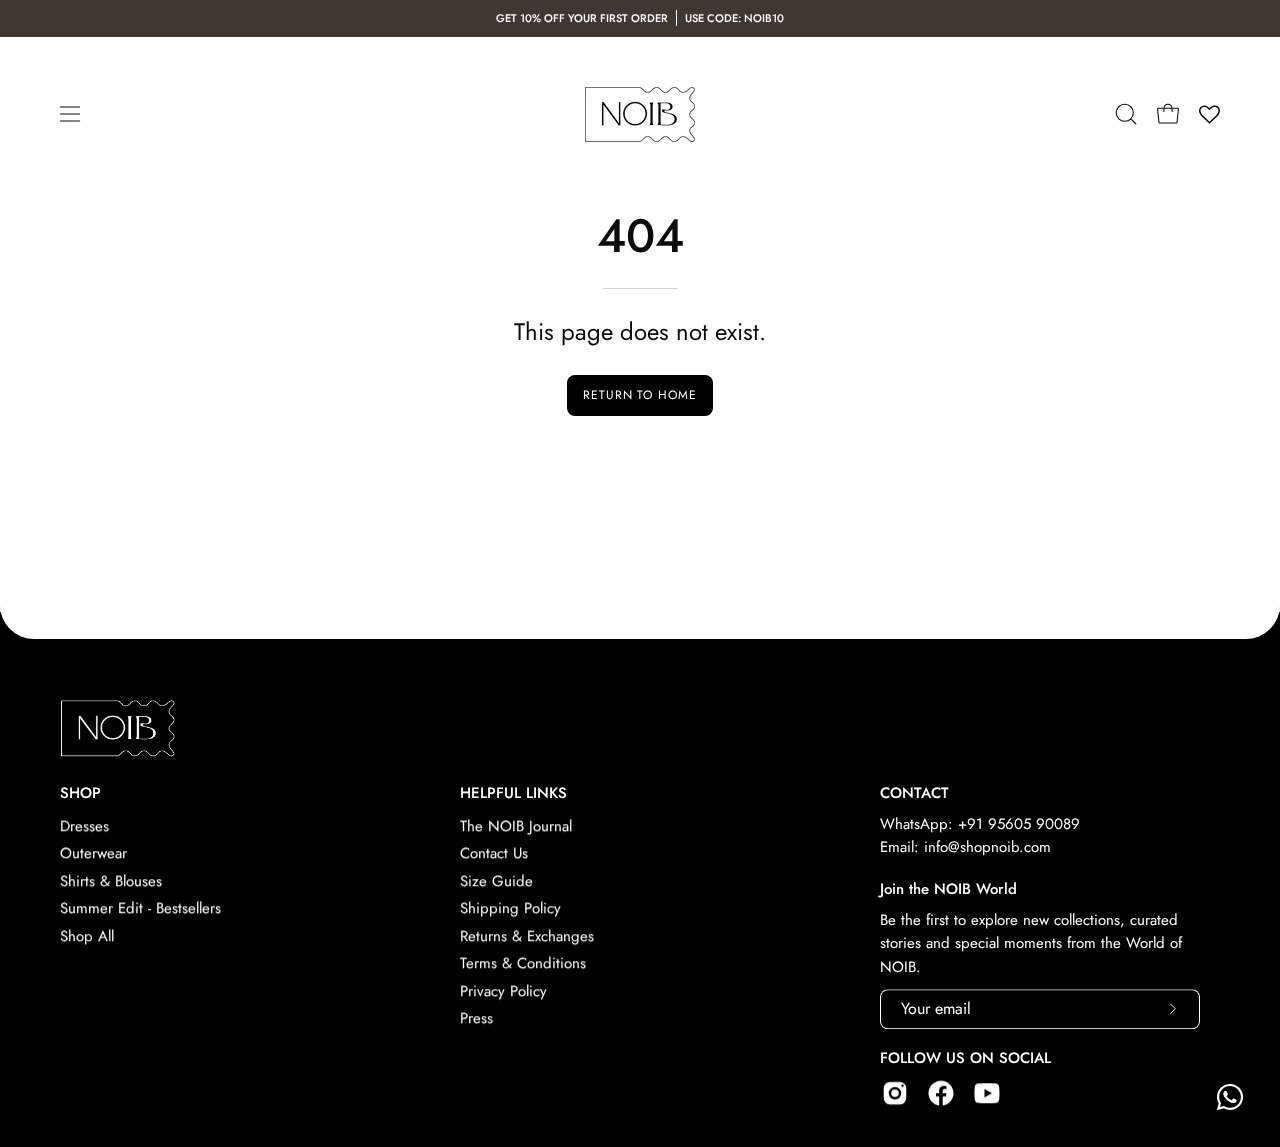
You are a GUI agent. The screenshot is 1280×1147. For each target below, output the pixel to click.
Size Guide (496, 881)
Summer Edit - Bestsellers (140, 909)
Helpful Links (513, 794)
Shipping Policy (510, 909)
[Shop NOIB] (640, 114)
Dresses (84, 826)
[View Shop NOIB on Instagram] (895, 1093)
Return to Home (640, 395)
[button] (1126, 114)
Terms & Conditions (523, 963)
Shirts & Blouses (111, 881)
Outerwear (93, 854)
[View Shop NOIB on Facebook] (941, 1093)
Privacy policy (503, 991)
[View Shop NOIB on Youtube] (987, 1093)
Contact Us (494, 854)
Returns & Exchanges (527, 936)
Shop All (87, 936)
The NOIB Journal (516, 826)
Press (476, 1018)
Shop (80, 794)
